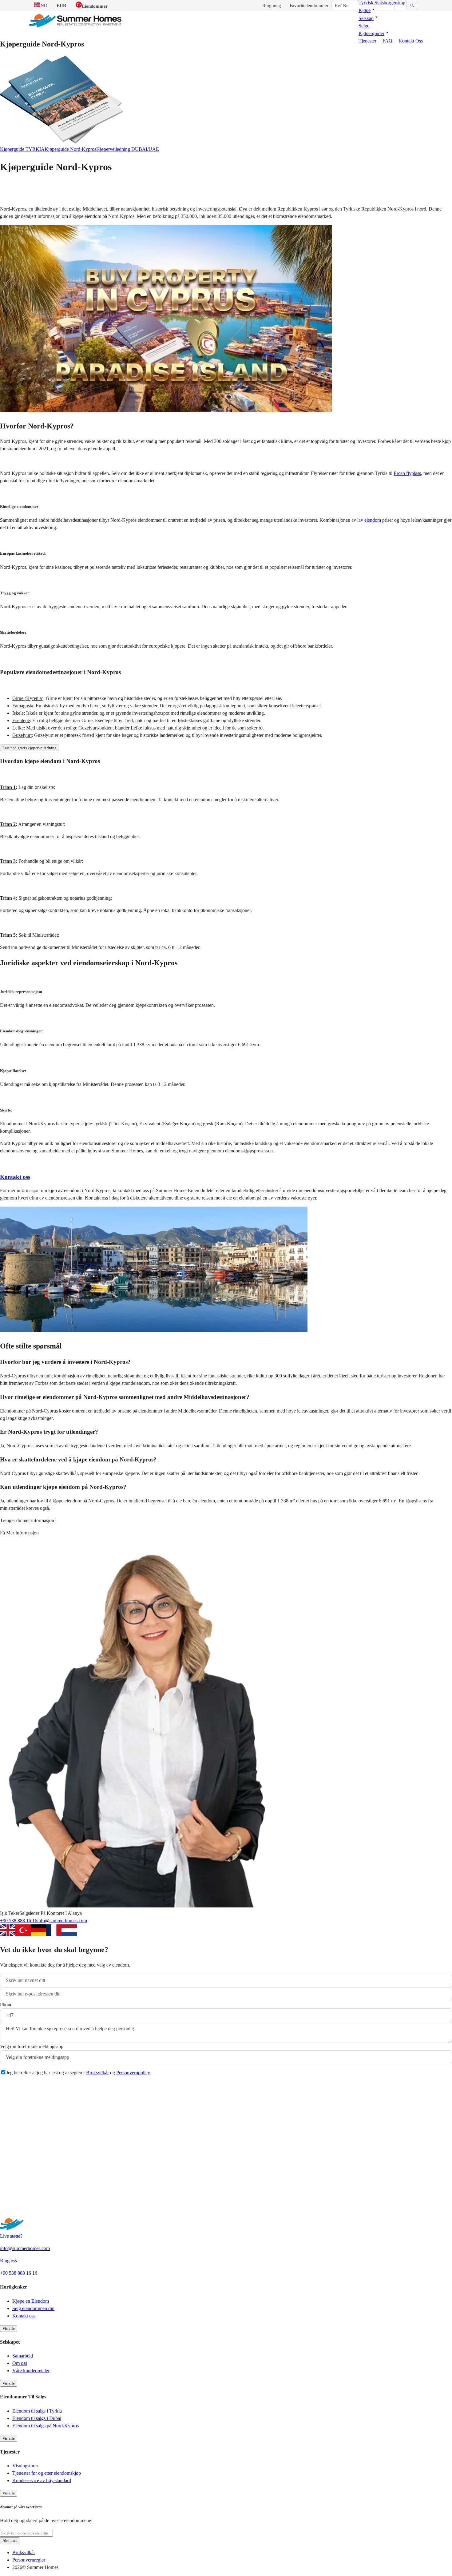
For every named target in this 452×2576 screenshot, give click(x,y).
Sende (14, 2088)
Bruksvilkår (97, 2073)
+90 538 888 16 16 (19, 1921)
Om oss (20, 2363)
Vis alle (9, 2328)
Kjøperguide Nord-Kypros (70, 149)
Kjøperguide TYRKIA (22, 149)
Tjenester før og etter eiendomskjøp (47, 2473)
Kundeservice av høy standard (42, 2480)
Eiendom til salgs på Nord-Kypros (46, 2426)
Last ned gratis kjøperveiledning (30, 748)
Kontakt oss (411, 41)
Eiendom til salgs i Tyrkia (37, 2411)
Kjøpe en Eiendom (31, 2301)
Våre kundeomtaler (31, 2371)
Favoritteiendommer (309, 6)
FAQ (387, 41)
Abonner (10, 2540)
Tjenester (367, 41)
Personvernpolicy (133, 2073)
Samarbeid (23, 2356)
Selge (364, 26)
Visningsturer (25, 2466)
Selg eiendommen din (33, 2308)
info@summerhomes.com (62, 1921)
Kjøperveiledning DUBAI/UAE (128, 149)
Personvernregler (29, 2560)
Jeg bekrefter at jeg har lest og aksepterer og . (79, 2073)
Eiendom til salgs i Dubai (37, 2418)
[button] (367, 10)
